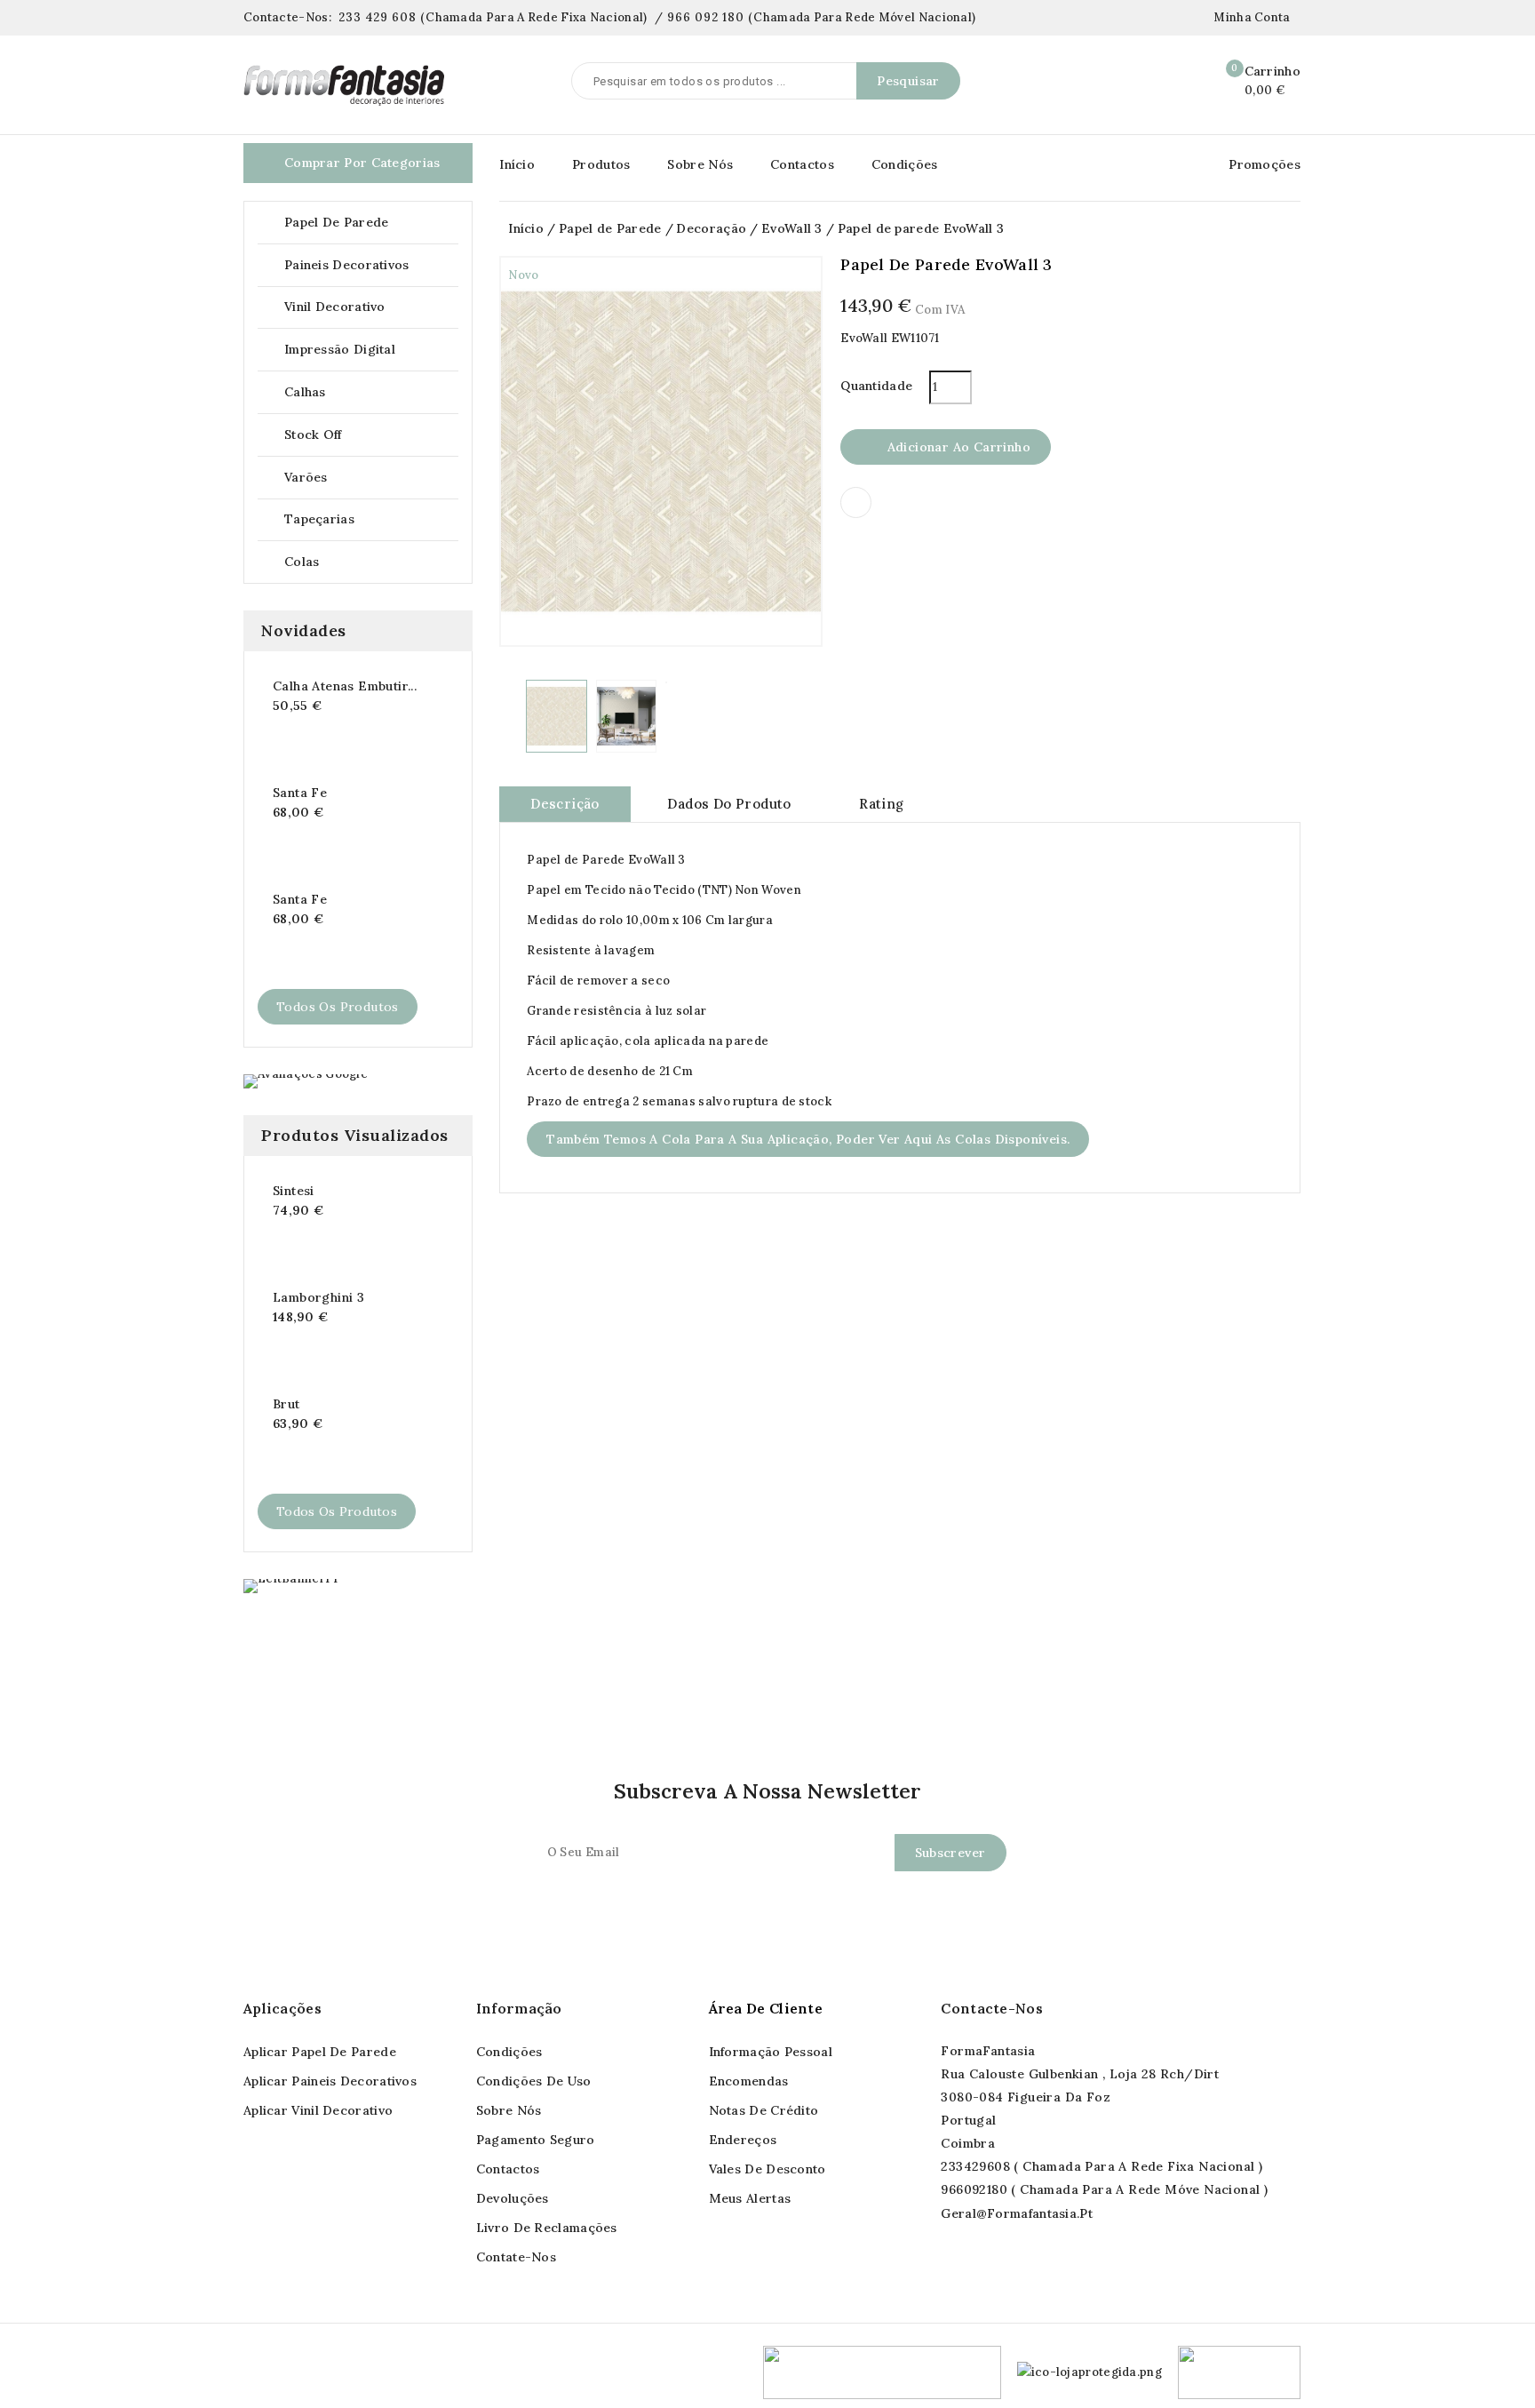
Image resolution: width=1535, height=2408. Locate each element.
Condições (905, 164)
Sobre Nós (700, 164)
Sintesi (294, 1191)
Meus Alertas (750, 2198)
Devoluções (513, 2198)
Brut (286, 1404)
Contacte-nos (992, 2008)
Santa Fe (300, 793)
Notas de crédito (764, 2110)
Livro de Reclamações (547, 2228)
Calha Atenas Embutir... (345, 686)
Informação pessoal (771, 2052)
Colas (302, 562)
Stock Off (313, 435)
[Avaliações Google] (306, 1081)
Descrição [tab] (565, 804)
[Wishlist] (1183, 82)
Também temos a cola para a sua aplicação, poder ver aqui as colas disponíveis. (808, 1139)
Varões (370, 478)
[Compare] (1145, 82)
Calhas (370, 392)
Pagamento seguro (536, 2140)
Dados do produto (729, 804)
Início (517, 164)
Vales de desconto (767, 2169)
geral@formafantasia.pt (1017, 2213)
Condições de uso (534, 2081)
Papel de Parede (370, 223)
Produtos (601, 164)
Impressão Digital (340, 349)
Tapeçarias (370, 519)
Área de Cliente (766, 2008)
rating (881, 804)
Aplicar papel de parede (320, 2052)
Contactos (802, 164)
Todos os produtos (338, 1007)
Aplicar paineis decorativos (330, 2081)
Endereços (743, 2140)
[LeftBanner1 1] (290, 1586)
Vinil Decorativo (370, 307)
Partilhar (856, 502)
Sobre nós (509, 2110)
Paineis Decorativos (370, 265)
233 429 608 (378, 17)
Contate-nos (516, 2257)
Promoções (1265, 164)
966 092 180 (706, 17)
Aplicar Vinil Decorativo (318, 2110)
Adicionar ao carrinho (946, 448)
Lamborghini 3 (318, 1297)
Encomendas (749, 2081)
